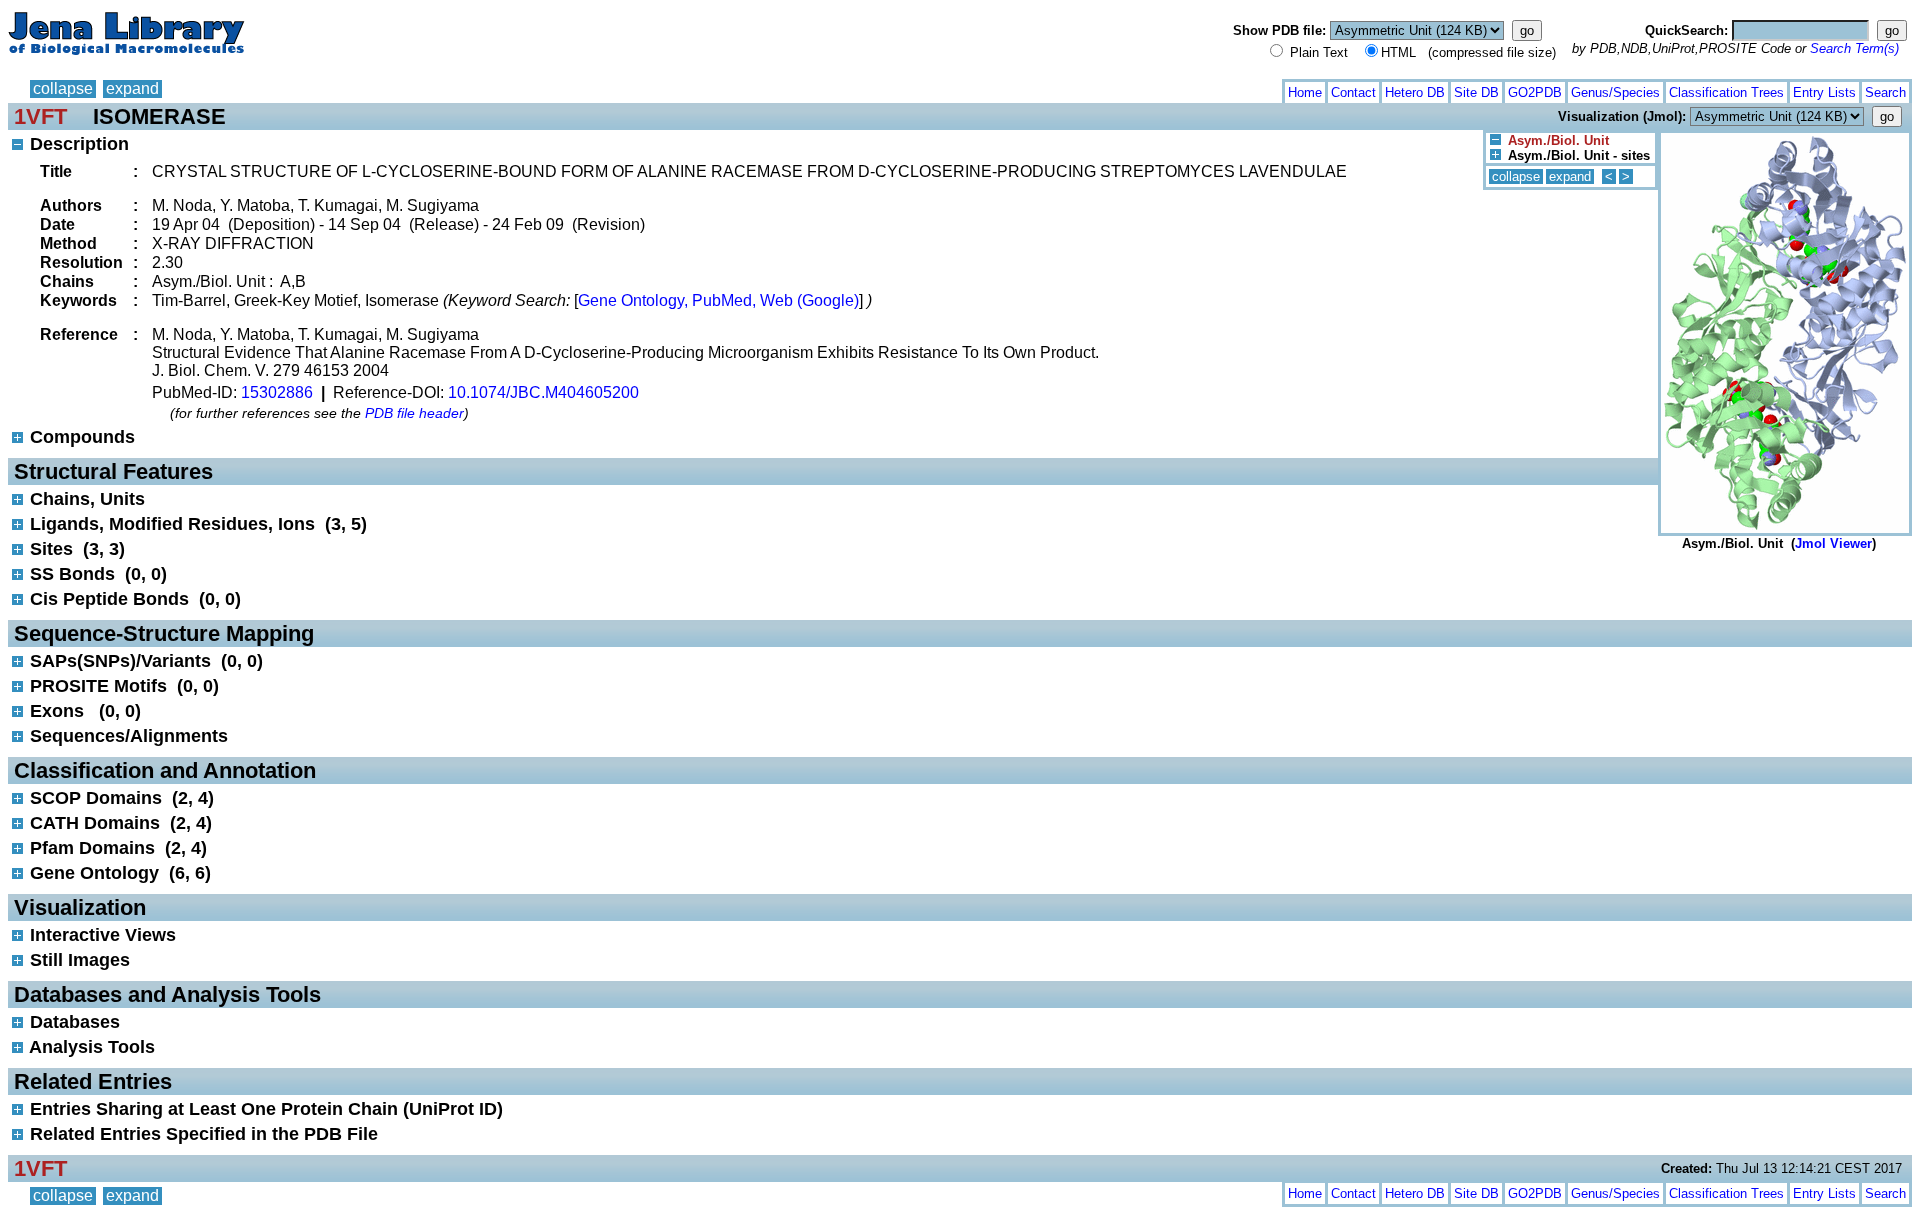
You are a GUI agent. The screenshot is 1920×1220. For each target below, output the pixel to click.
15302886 (277, 392)
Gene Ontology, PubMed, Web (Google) (718, 300)
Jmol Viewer (1833, 543)
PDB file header (414, 413)
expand (132, 88)
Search (1885, 92)
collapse (63, 88)
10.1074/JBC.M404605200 (543, 392)
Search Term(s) (1854, 48)
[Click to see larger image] (1785, 137)
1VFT (40, 116)
